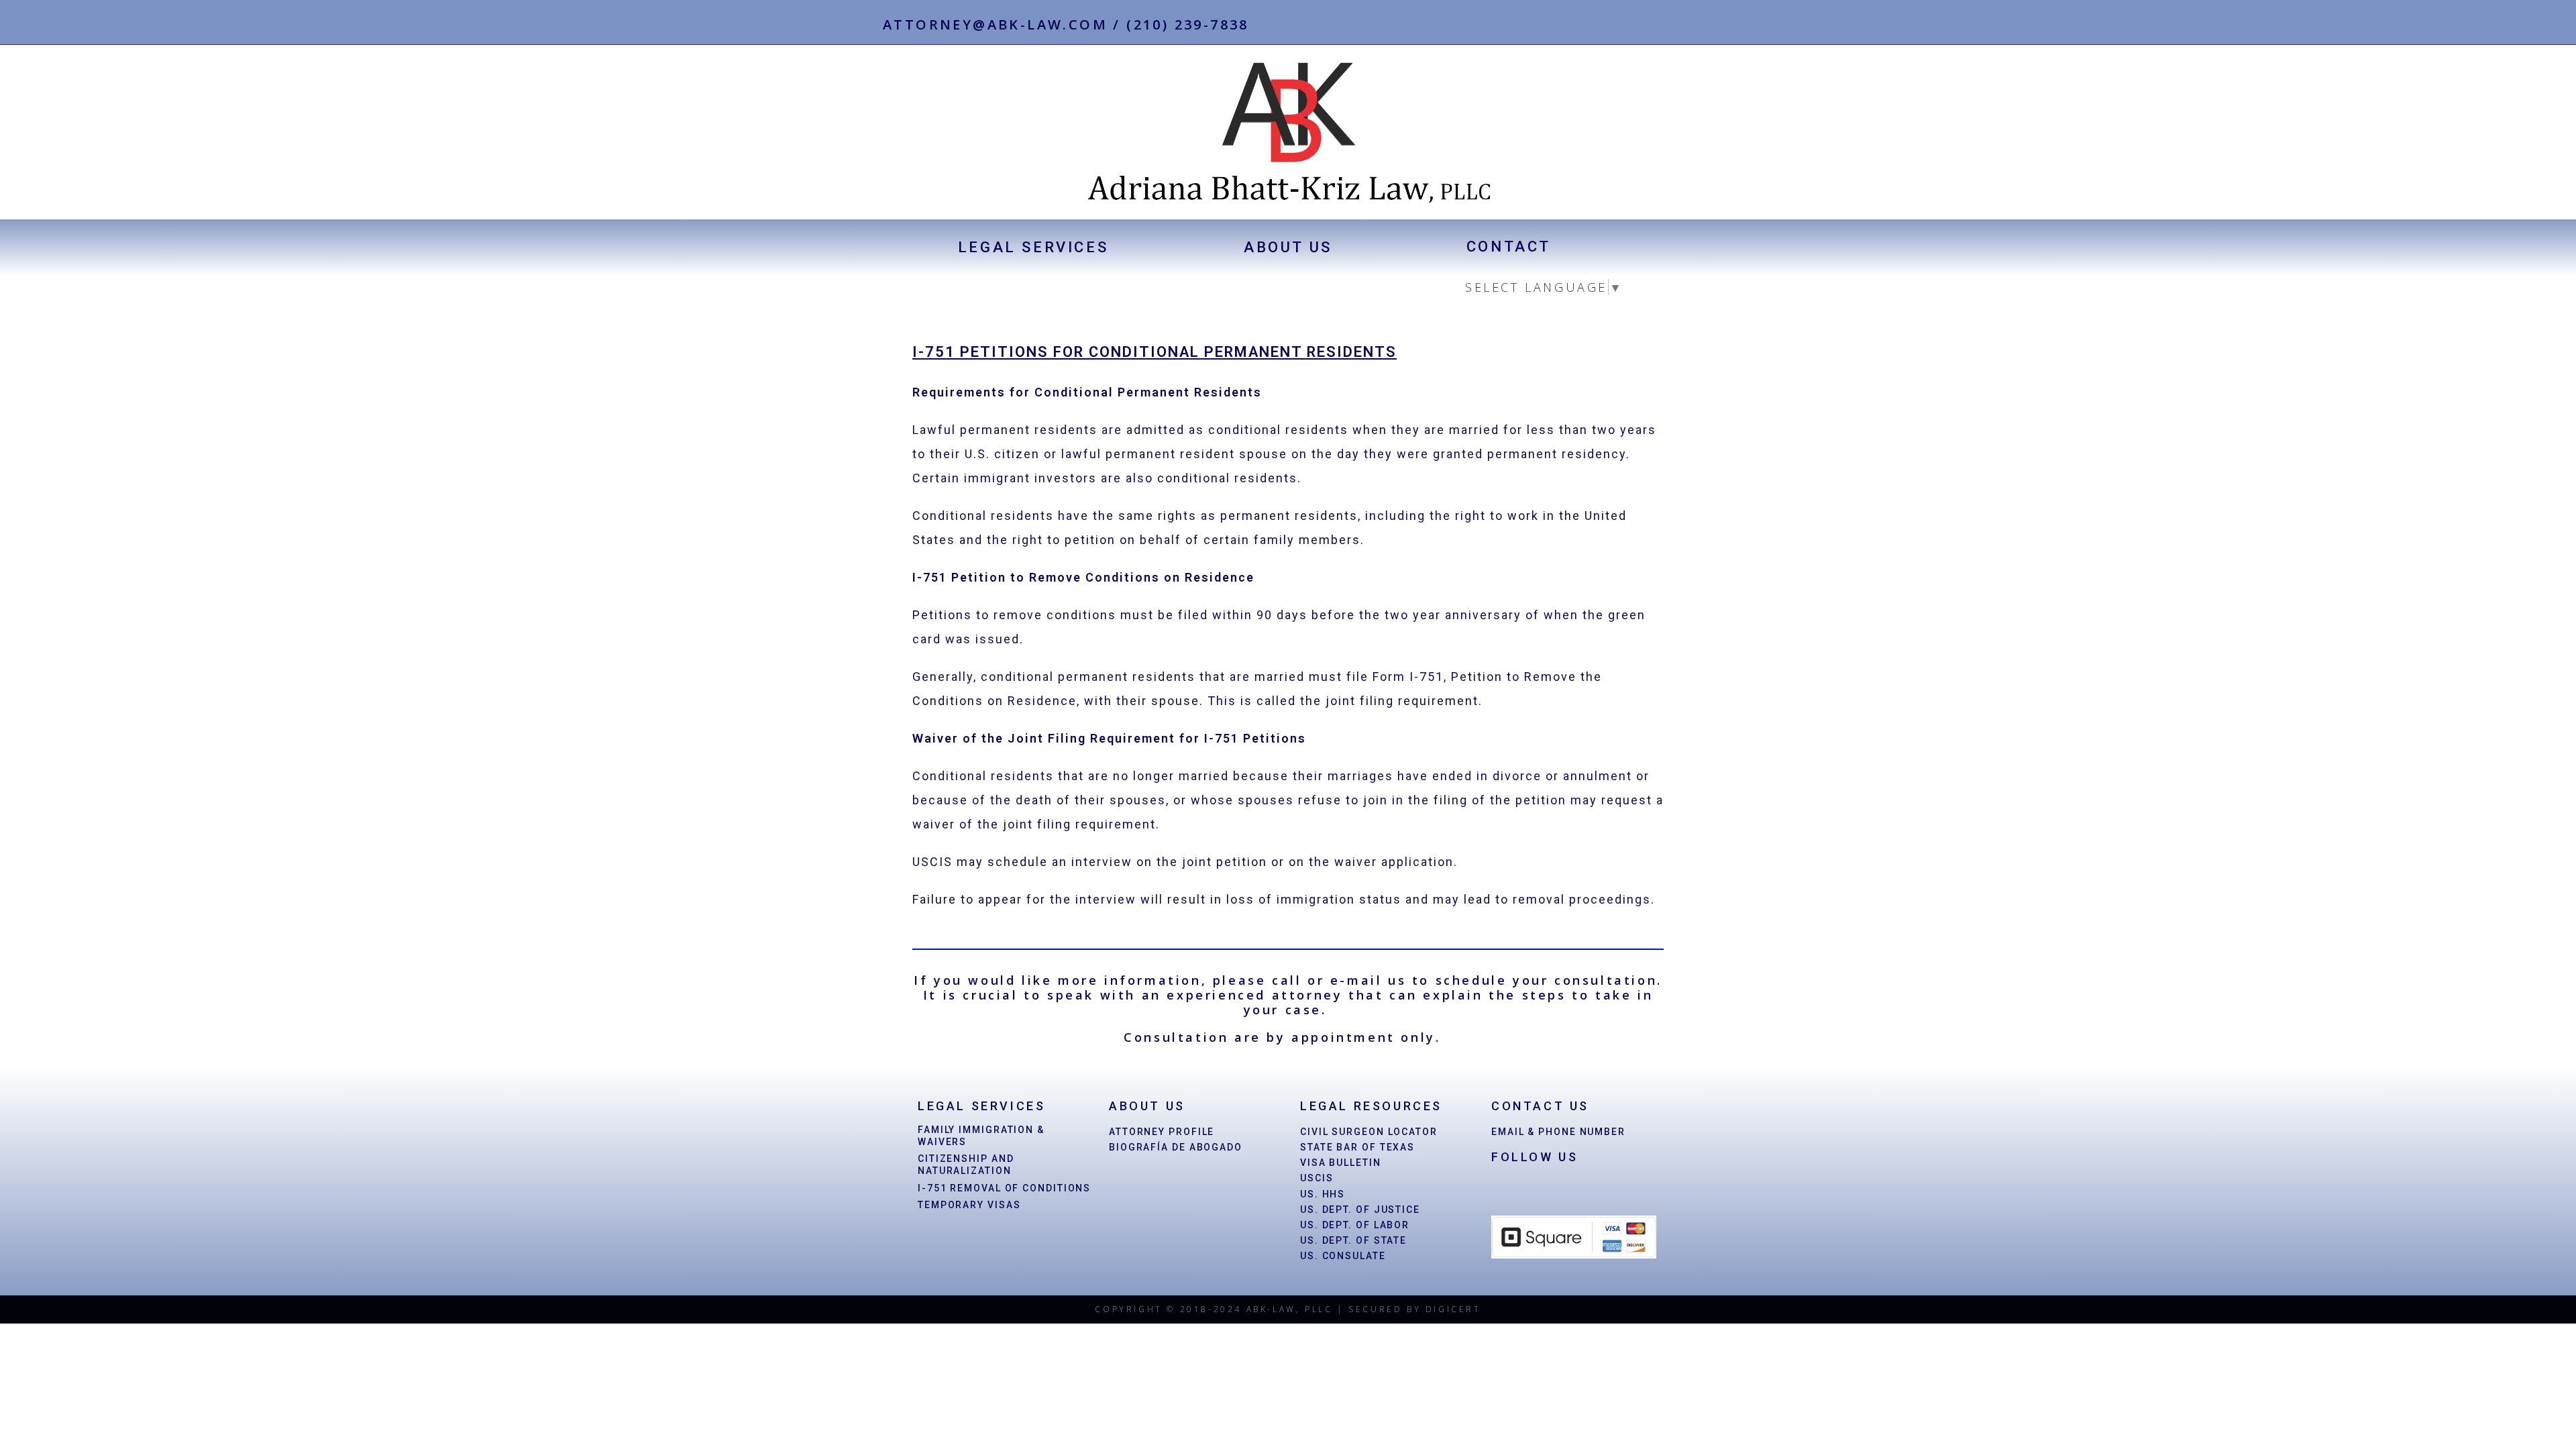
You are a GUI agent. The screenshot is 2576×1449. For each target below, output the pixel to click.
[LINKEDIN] (1532, 1189)
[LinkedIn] (1643, 26)
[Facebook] (1621, 26)
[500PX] (1560, 1189)
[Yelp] (1665, 26)
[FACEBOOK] (1504, 1189)
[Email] (1684, 26)
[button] (1033, 248)
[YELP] (1587, 1189)
